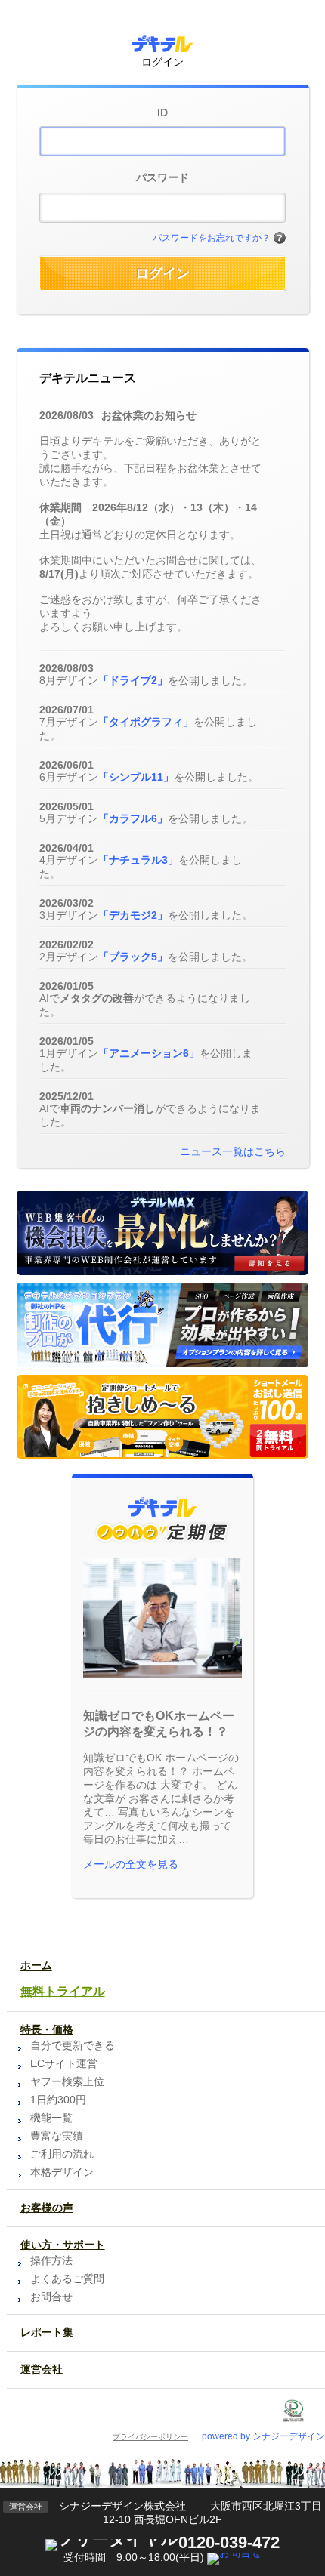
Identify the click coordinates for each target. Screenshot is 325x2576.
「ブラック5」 (133, 957)
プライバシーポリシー (150, 2437)
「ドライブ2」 (133, 680)
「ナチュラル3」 (138, 860)
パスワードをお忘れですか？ (212, 238)
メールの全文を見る (131, 1864)
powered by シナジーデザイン (263, 2436)
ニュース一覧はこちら (233, 1151)
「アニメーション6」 (149, 1053)
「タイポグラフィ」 (146, 722)
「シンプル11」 (136, 777)
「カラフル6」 (133, 818)
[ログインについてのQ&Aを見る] (280, 239)
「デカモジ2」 (133, 915)
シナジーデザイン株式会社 (122, 2506)
